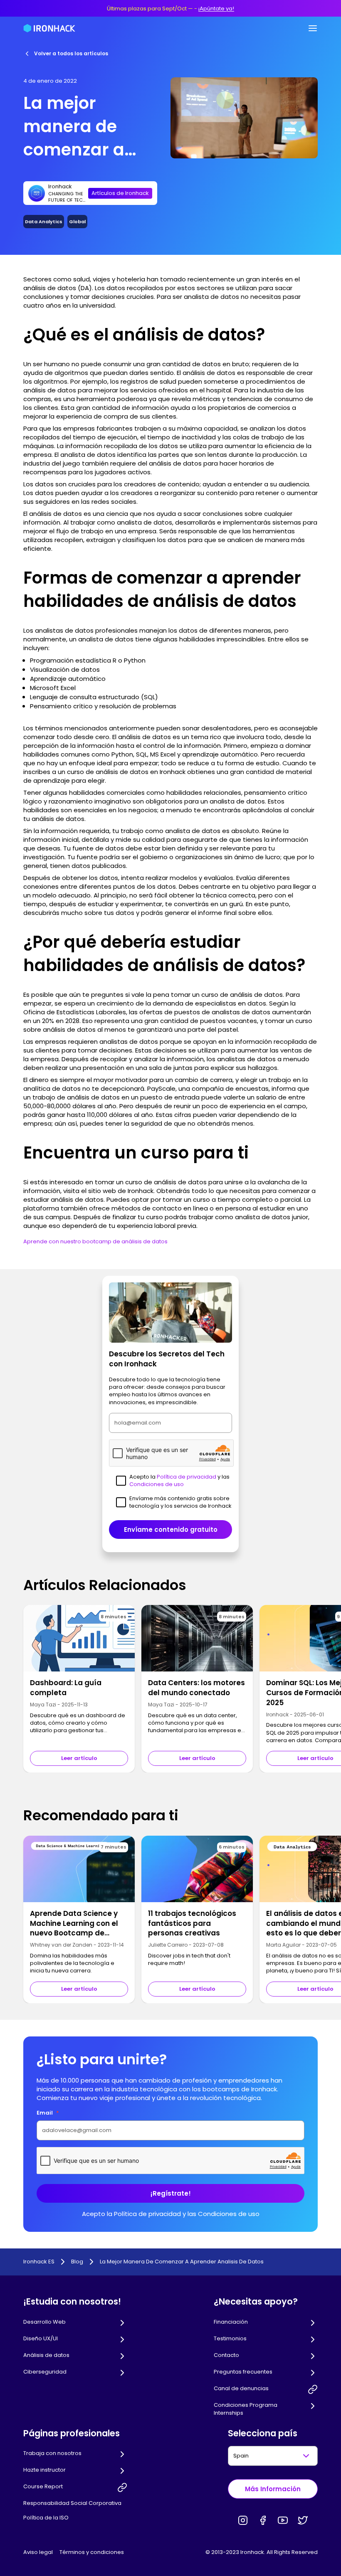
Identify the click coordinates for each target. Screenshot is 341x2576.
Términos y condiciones (92, 2552)
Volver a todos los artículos (71, 53)
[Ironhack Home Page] (49, 28)
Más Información (273, 2489)
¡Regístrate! (171, 2193)
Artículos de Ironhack (120, 193)
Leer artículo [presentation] (79, 1758)
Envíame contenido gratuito (171, 1530)
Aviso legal (38, 2552)
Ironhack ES (39, 2262)
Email (48, 2113)
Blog (77, 2262)
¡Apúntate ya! (216, 9)
